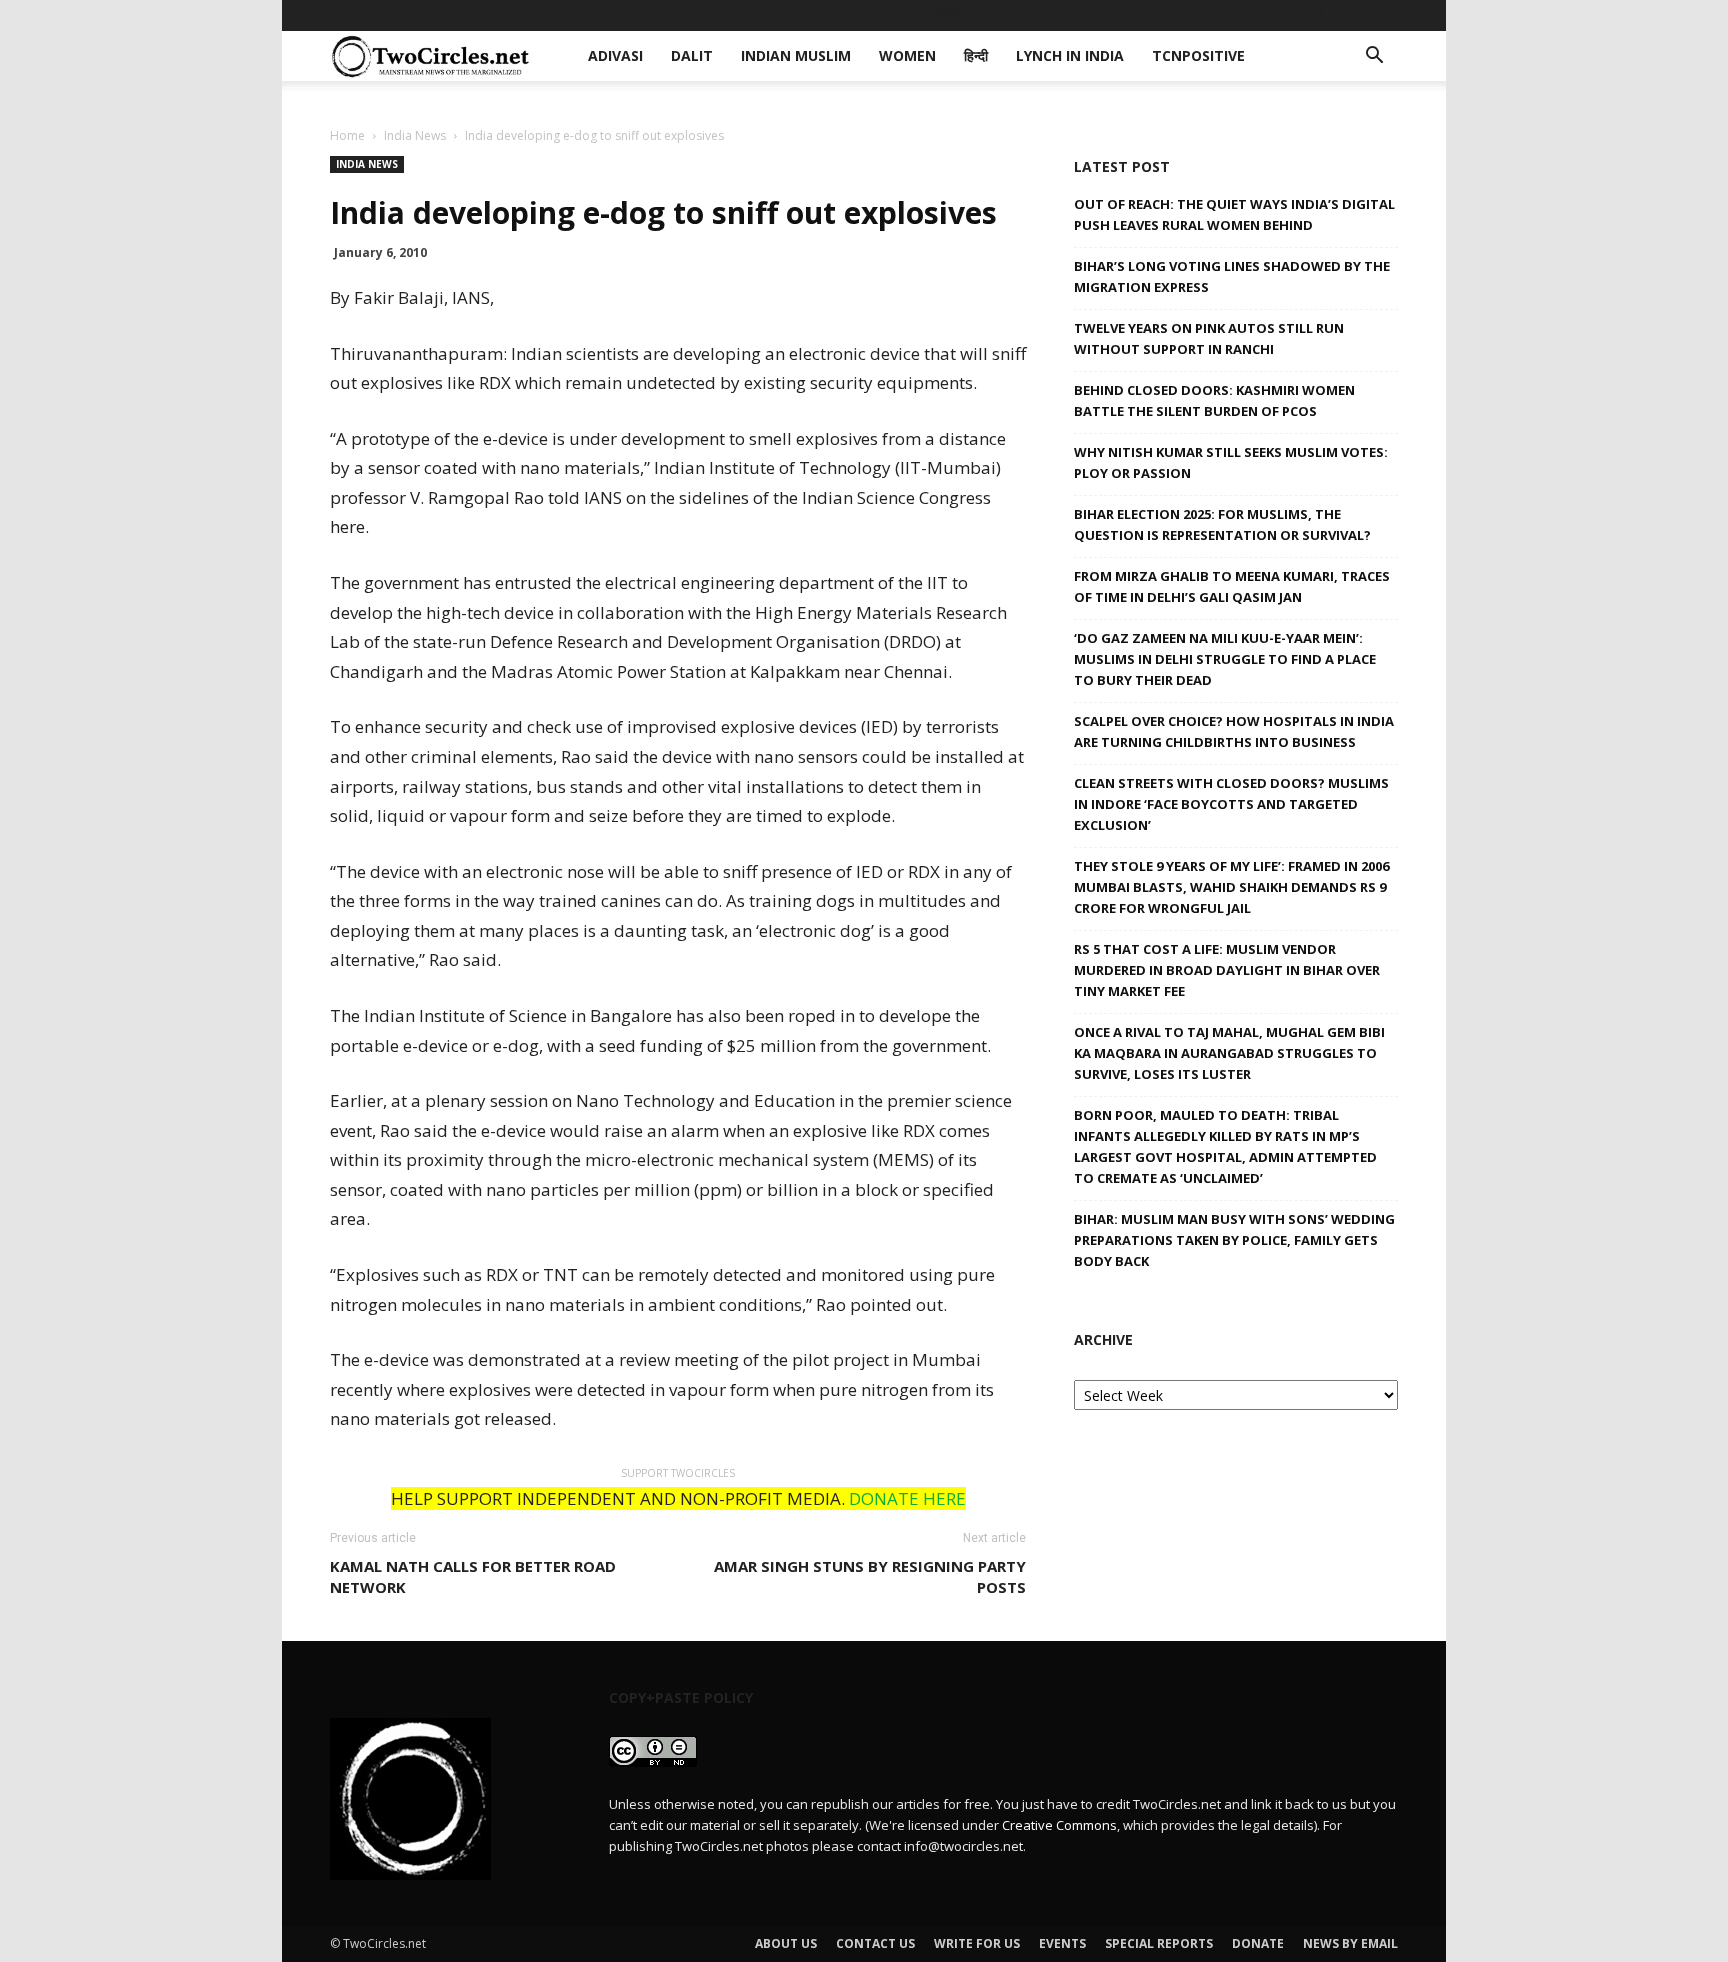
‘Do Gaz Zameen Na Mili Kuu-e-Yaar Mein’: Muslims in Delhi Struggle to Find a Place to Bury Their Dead (1225, 659)
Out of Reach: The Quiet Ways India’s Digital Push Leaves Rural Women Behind (1234, 214)
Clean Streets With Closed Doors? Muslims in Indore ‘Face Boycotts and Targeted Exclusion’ (1231, 804)
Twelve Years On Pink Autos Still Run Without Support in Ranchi (1209, 338)
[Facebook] (1251, 15)
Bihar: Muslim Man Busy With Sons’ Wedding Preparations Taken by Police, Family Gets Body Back (1234, 1240)
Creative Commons (1059, 1825)
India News (415, 135)
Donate (1258, 1943)
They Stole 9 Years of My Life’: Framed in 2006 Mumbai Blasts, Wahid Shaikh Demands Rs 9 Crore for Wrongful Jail (1231, 887)
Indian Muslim (788, 14)
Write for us (977, 1943)
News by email (1350, 1943)
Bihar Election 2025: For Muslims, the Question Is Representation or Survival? (1222, 524)
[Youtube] (1383, 15)
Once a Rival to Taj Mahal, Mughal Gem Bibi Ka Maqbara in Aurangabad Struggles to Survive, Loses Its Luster (1229, 1053)
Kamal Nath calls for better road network (473, 1576)
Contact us (875, 1943)
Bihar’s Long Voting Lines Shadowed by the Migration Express (1232, 276)
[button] (1374, 57)
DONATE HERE (907, 1498)
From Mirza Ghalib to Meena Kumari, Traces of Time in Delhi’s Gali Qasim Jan (1232, 586)
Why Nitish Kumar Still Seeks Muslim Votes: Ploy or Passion (1231, 462)
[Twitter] (1350, 15)
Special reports (1159, 1943)
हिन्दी (951, 14)
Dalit (696, 14)
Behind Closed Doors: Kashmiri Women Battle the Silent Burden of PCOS (1214, 400)
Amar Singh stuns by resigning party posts (870, 1576)
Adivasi (631, 14)
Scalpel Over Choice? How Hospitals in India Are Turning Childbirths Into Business (1234, 731)
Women (889, 14)
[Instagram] (1317, 15)
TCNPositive (1157, 14)
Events (1062, 1943)
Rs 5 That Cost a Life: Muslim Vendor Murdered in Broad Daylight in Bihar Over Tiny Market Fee (1227, 970)
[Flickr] (1284, 15)
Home (347, 135)
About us (786, 1943)
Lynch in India (1038, 14)
